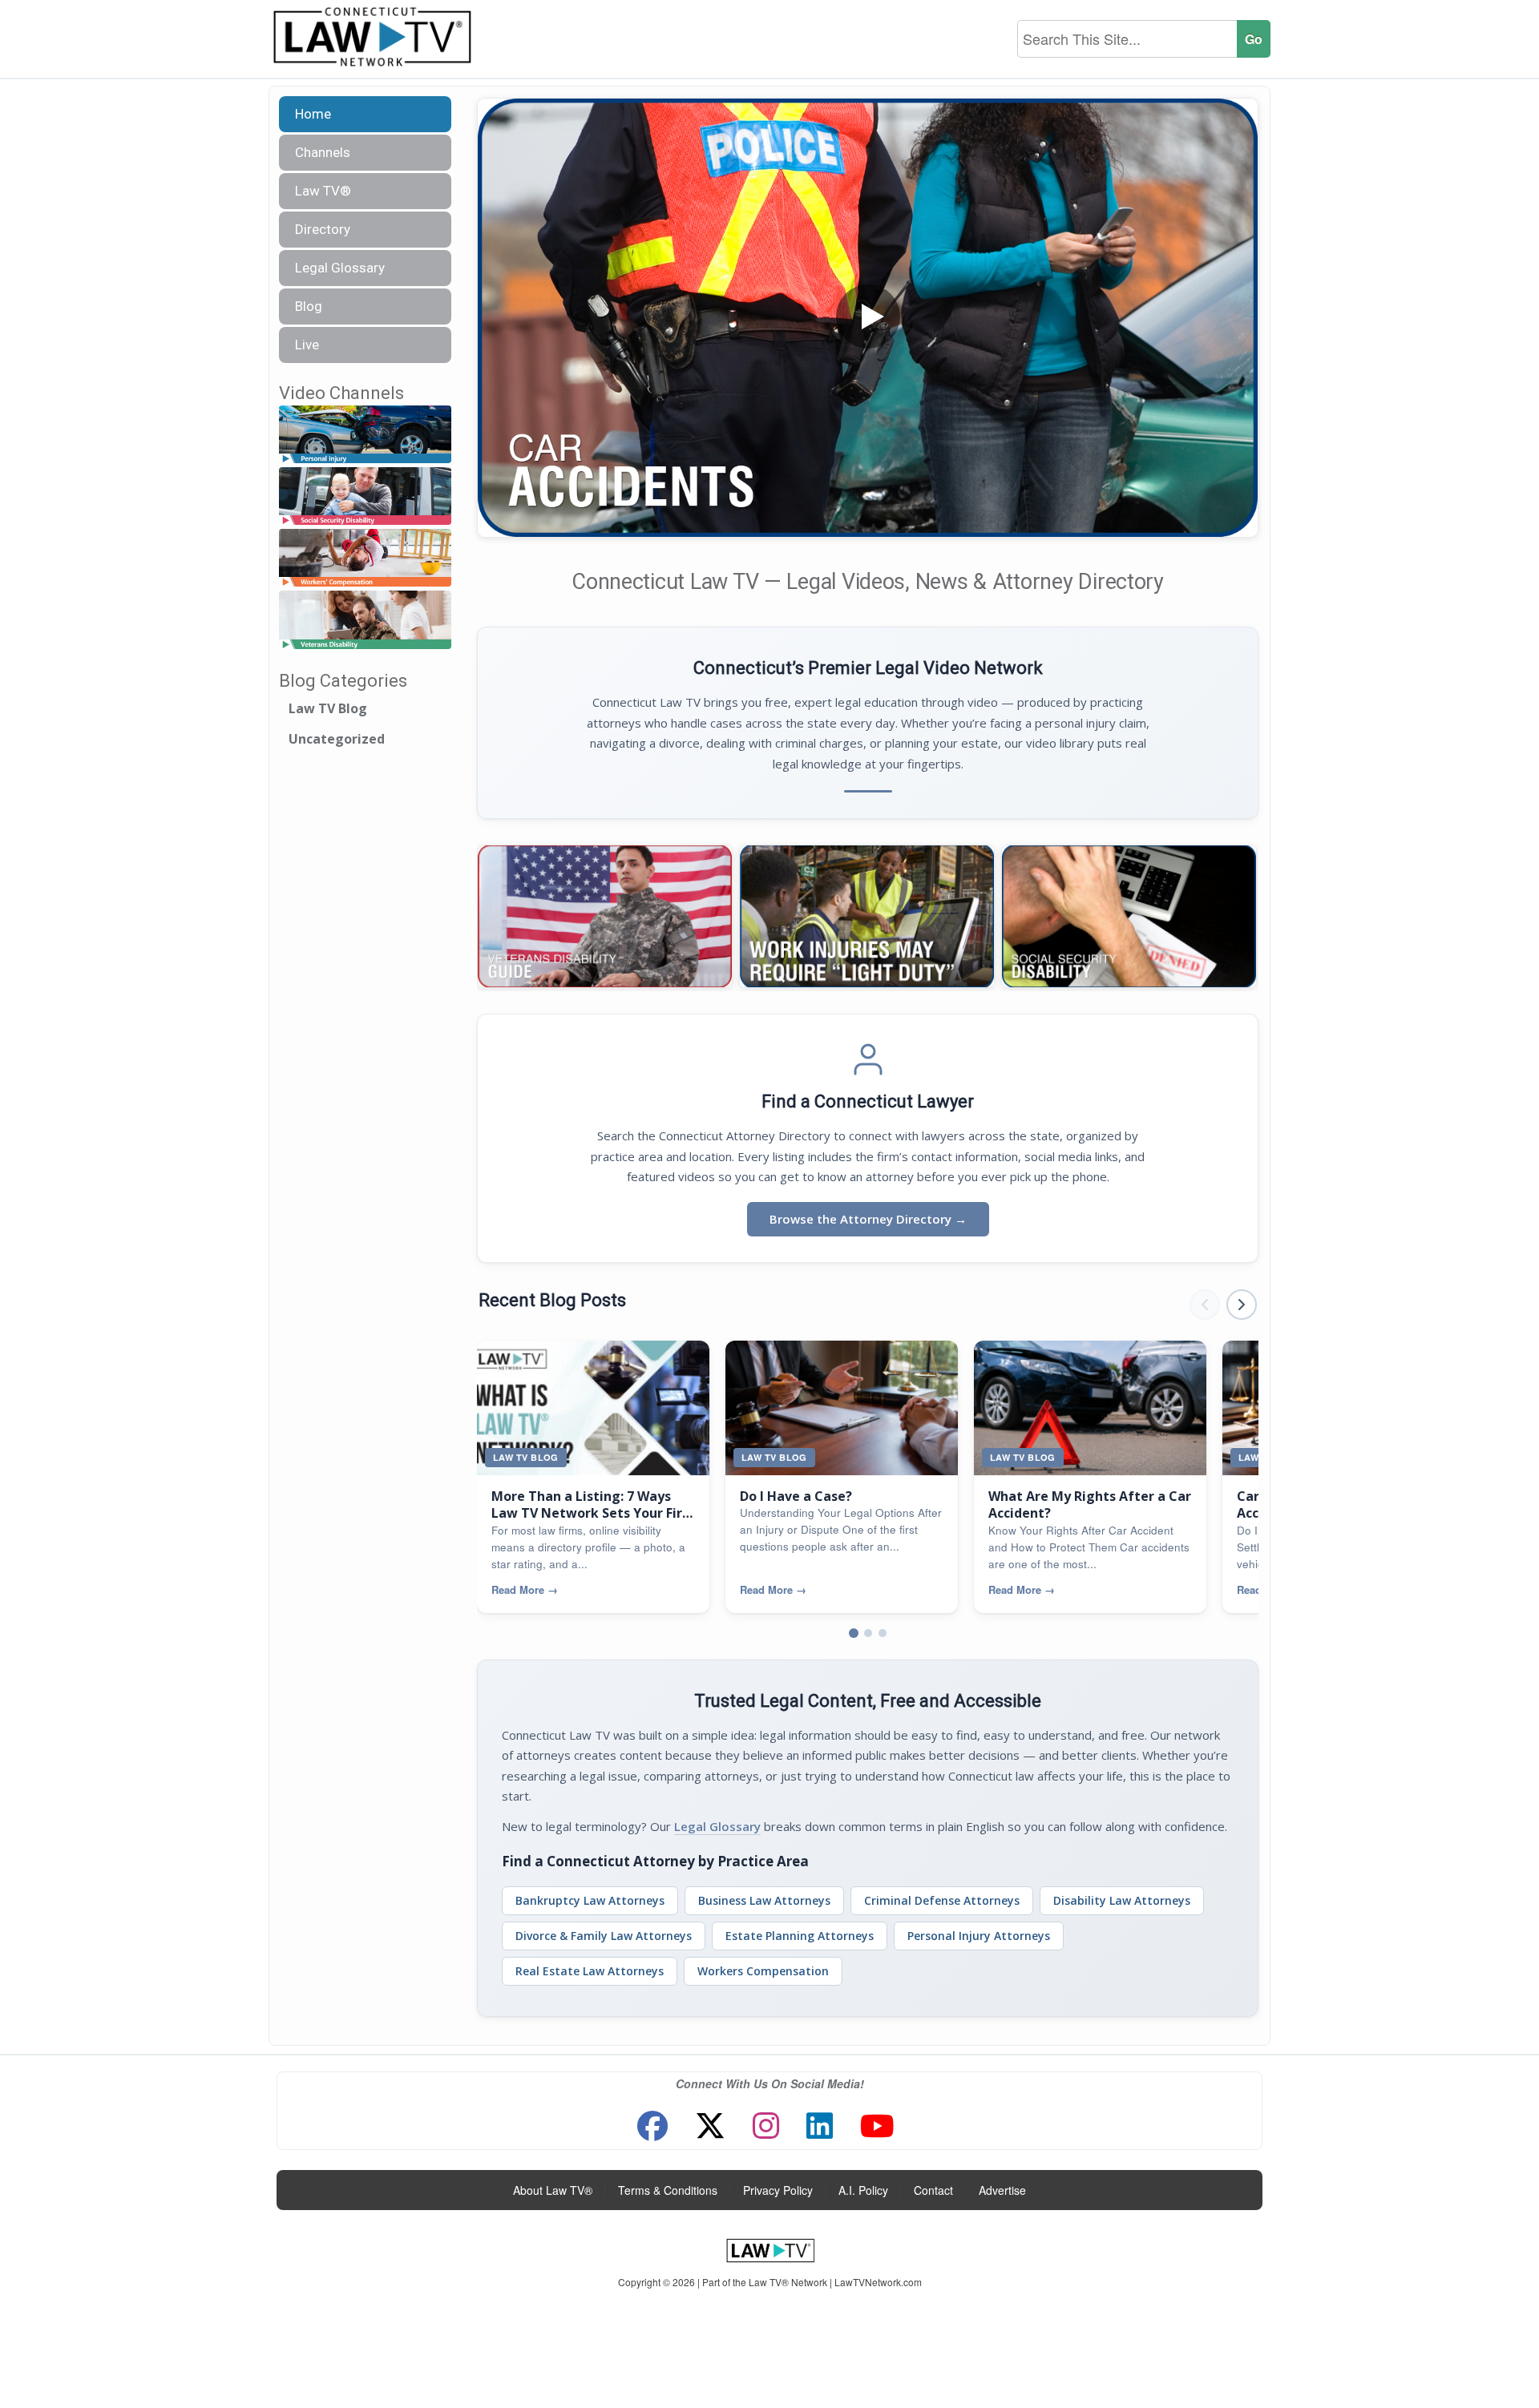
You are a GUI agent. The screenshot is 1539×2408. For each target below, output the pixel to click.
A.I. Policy (863, 2190)
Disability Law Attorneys (1122, 1900)
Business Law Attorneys (764, 1900)
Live (307, 345)
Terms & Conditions (668, 2190)
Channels (323, 152)
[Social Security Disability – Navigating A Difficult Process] (1129, 916)
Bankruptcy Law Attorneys (590, 1900)
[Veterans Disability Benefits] (605, 916)
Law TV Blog (328, 708)
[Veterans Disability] (365, 621)
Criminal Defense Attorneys (942, 1900)
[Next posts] (1242, 1305)
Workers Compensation (763, 1971)
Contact (933, 2190)
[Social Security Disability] (365, 496)
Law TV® (323, 191)
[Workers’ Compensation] (365, 559)
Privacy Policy (778, 2190)
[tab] (854, 1633)
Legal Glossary (340, 268)
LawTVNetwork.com (878, 2282)
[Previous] (499, 917)
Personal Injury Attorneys (979, 1936)
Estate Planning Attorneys (800, 1936)
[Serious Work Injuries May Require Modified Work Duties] (867, 916)
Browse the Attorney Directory (868, 1219)
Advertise (1002, 2190)
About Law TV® (553, 2190)
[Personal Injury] (365, 435)
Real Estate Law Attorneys (590, 1971)
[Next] (1236, 917)
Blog (309, 306)
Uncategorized (337, 739)
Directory (323, 229)
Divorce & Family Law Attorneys (604, 1936)
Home (313, 114)
